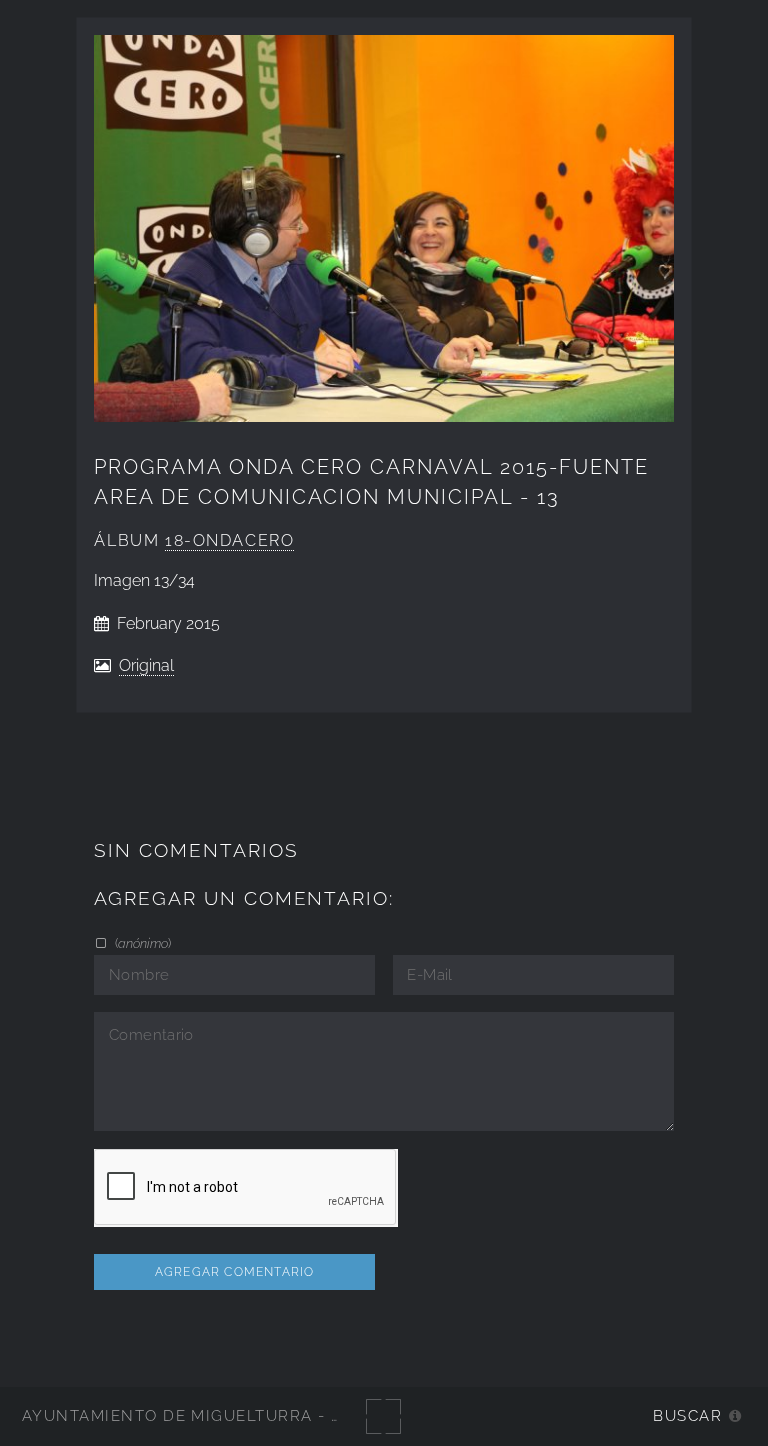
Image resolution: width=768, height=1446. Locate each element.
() (141, 943)
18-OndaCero (229, 540)
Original (146, 665)
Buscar (687, 1415)
